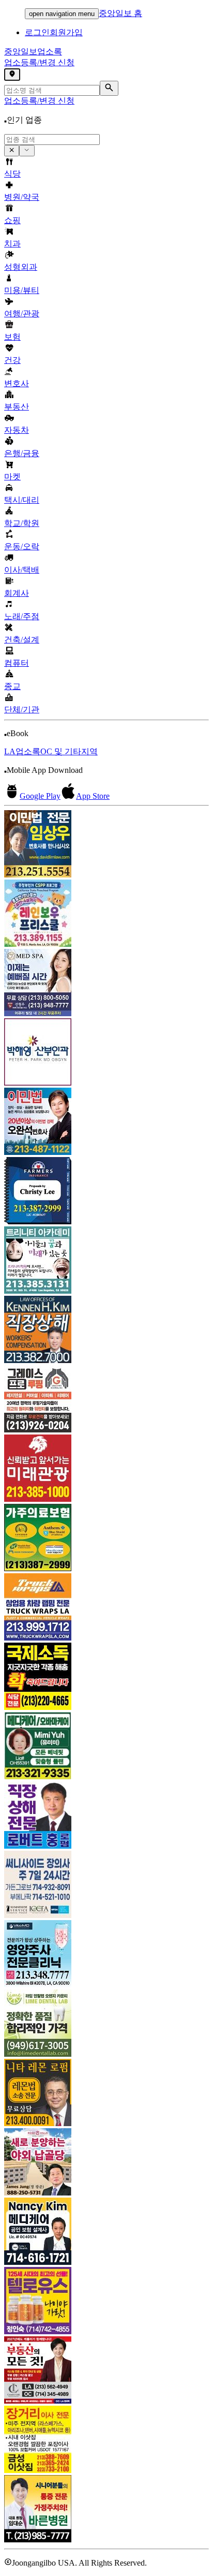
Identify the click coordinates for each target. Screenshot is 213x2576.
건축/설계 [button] (22, 640)
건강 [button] (12, 360)
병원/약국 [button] (22, 197)
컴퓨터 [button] (17, 663)
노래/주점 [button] (22, 616)
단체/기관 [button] (22, 709)
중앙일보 (33, 52)
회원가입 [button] (66, 32)
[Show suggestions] (12, 151)
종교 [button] (12, 686)
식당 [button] (12, 174)
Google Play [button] (40, 796)
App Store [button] (93, 796)
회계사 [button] (17, 593)
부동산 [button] (17, 407)
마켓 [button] (12, 477)
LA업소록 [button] (22, 751)
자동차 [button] (17, 430)
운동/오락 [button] (22, 546)
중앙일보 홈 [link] (120, 13)
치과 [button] (12, 244)
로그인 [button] (37, 32)
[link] (106, 845)
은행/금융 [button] (22, 453)
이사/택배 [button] (22, 570)
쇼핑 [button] (12, 220)
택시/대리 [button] (22, 500)
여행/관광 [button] (22, 313)
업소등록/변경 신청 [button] (39, 62)
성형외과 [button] (21, 267)
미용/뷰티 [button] (22, 290)
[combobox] (52, 140)
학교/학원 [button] (22, 523)
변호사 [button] (17, 383)
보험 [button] (12, 337)
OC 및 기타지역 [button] (69, 751)
